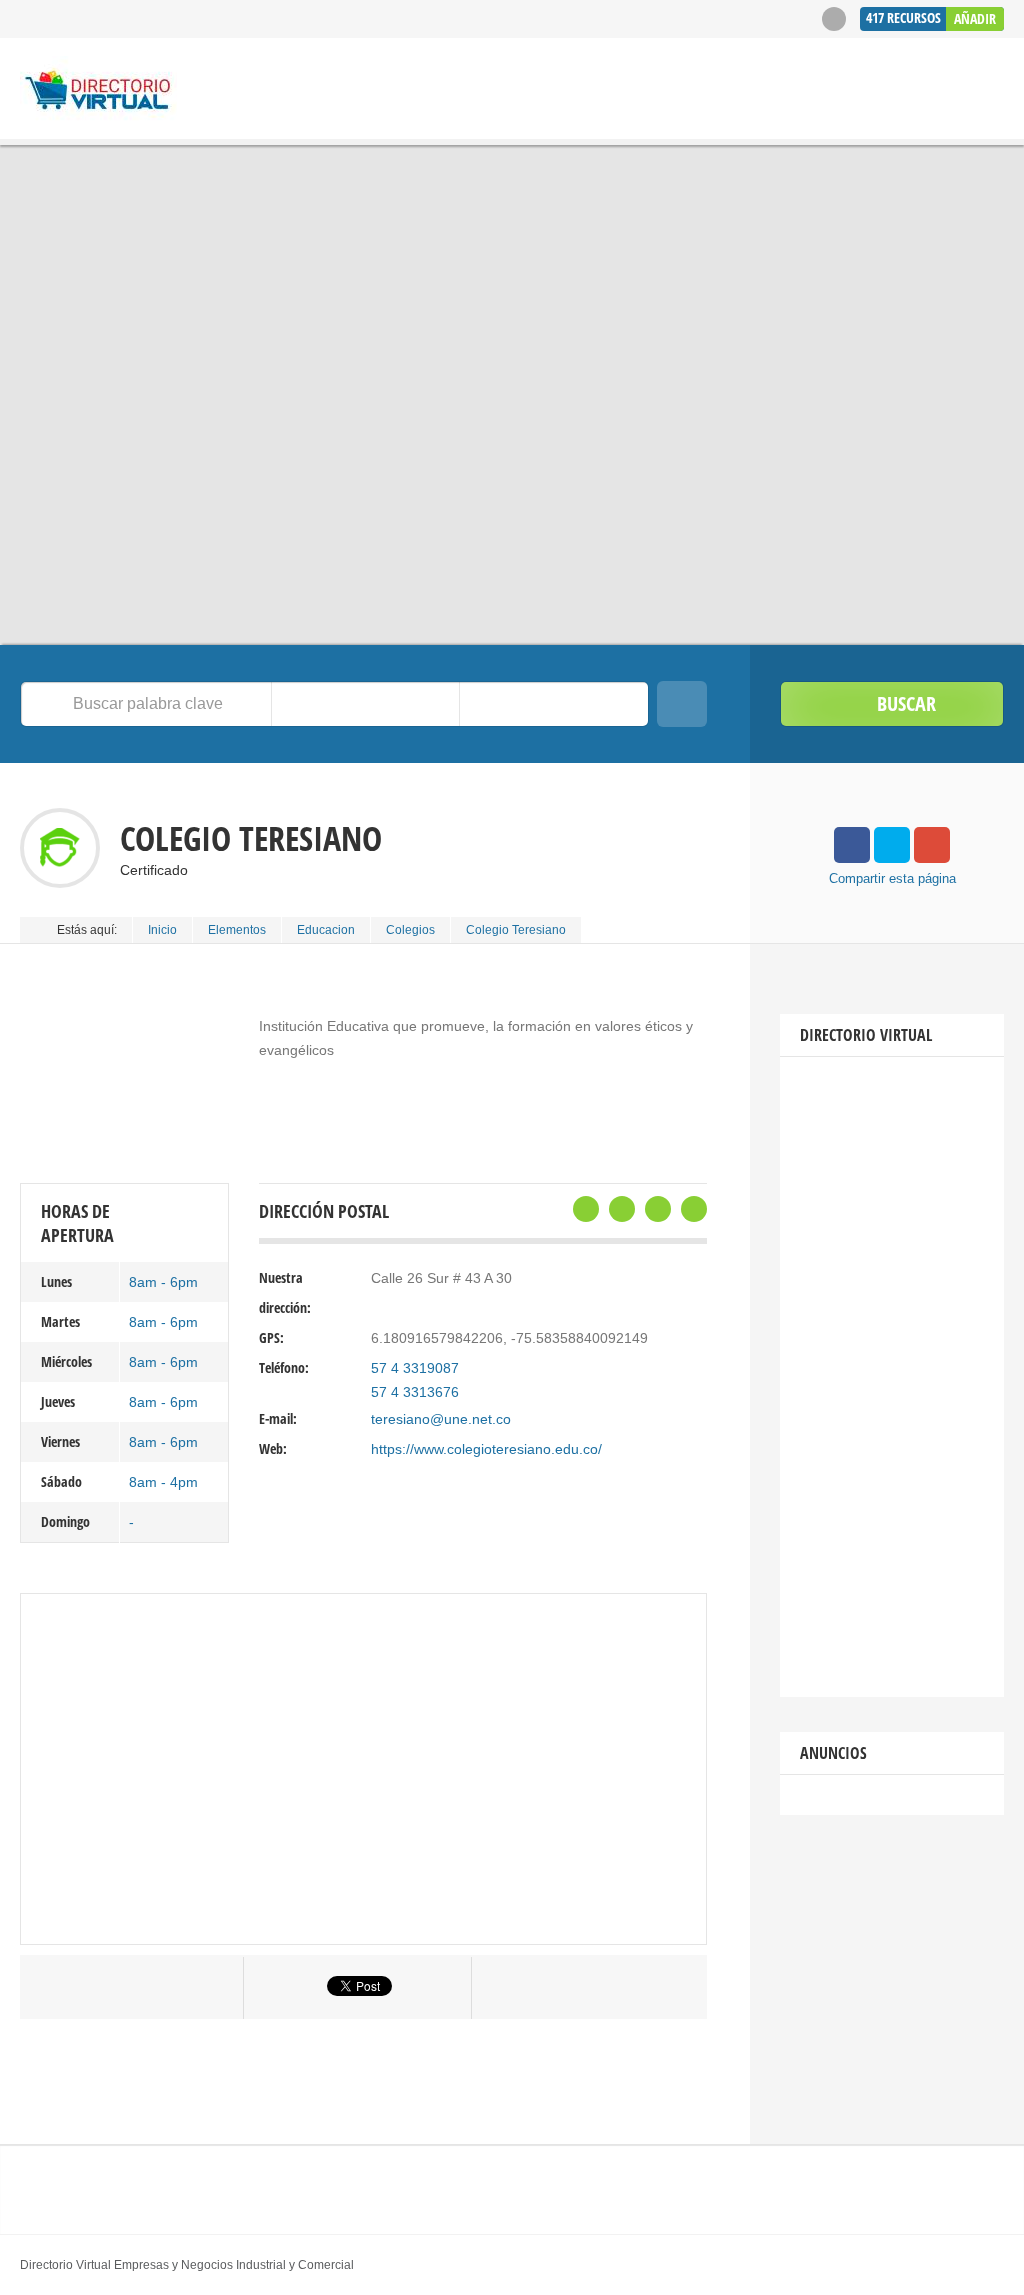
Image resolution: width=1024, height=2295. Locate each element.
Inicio (162, 930)
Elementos (237, 930)
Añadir (975, 18)
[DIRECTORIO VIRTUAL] (98, 91)
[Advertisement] (892, 1377)
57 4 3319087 (415, 1368)
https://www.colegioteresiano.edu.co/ (486, 1449)
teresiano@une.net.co (441, 1419)
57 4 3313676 (415, 1392)
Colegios (410, 930)
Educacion (326, 930)
